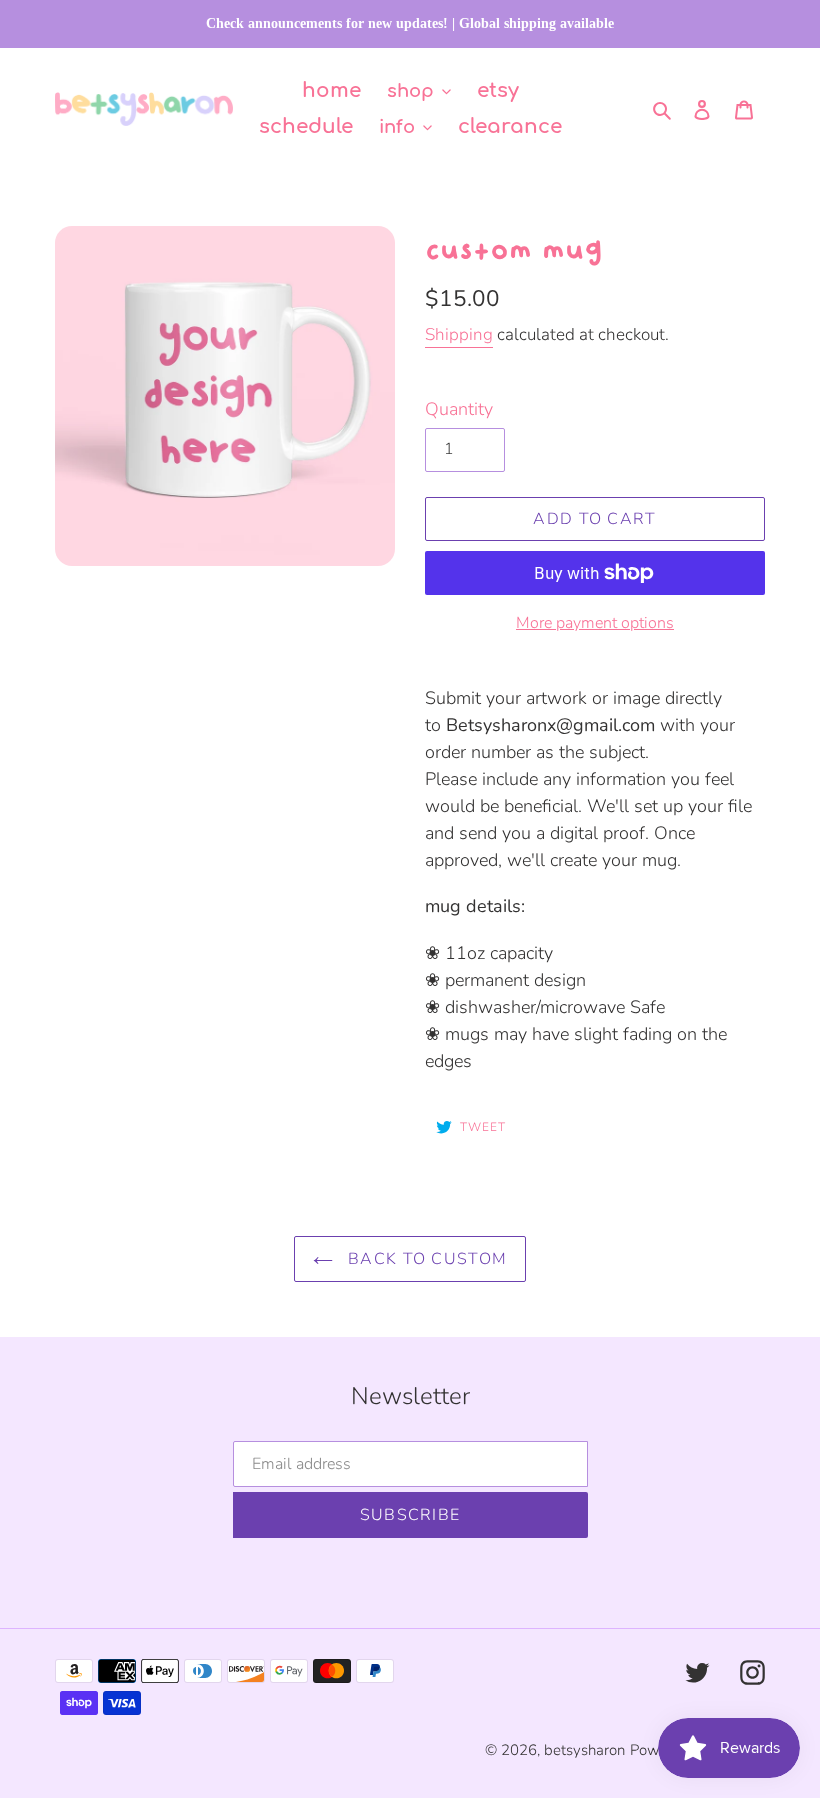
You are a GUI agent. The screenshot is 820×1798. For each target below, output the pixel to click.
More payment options (595, 623)
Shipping (459, 334)
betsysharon (584, 1750)
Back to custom (425, 1259)
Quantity (459, 409)
